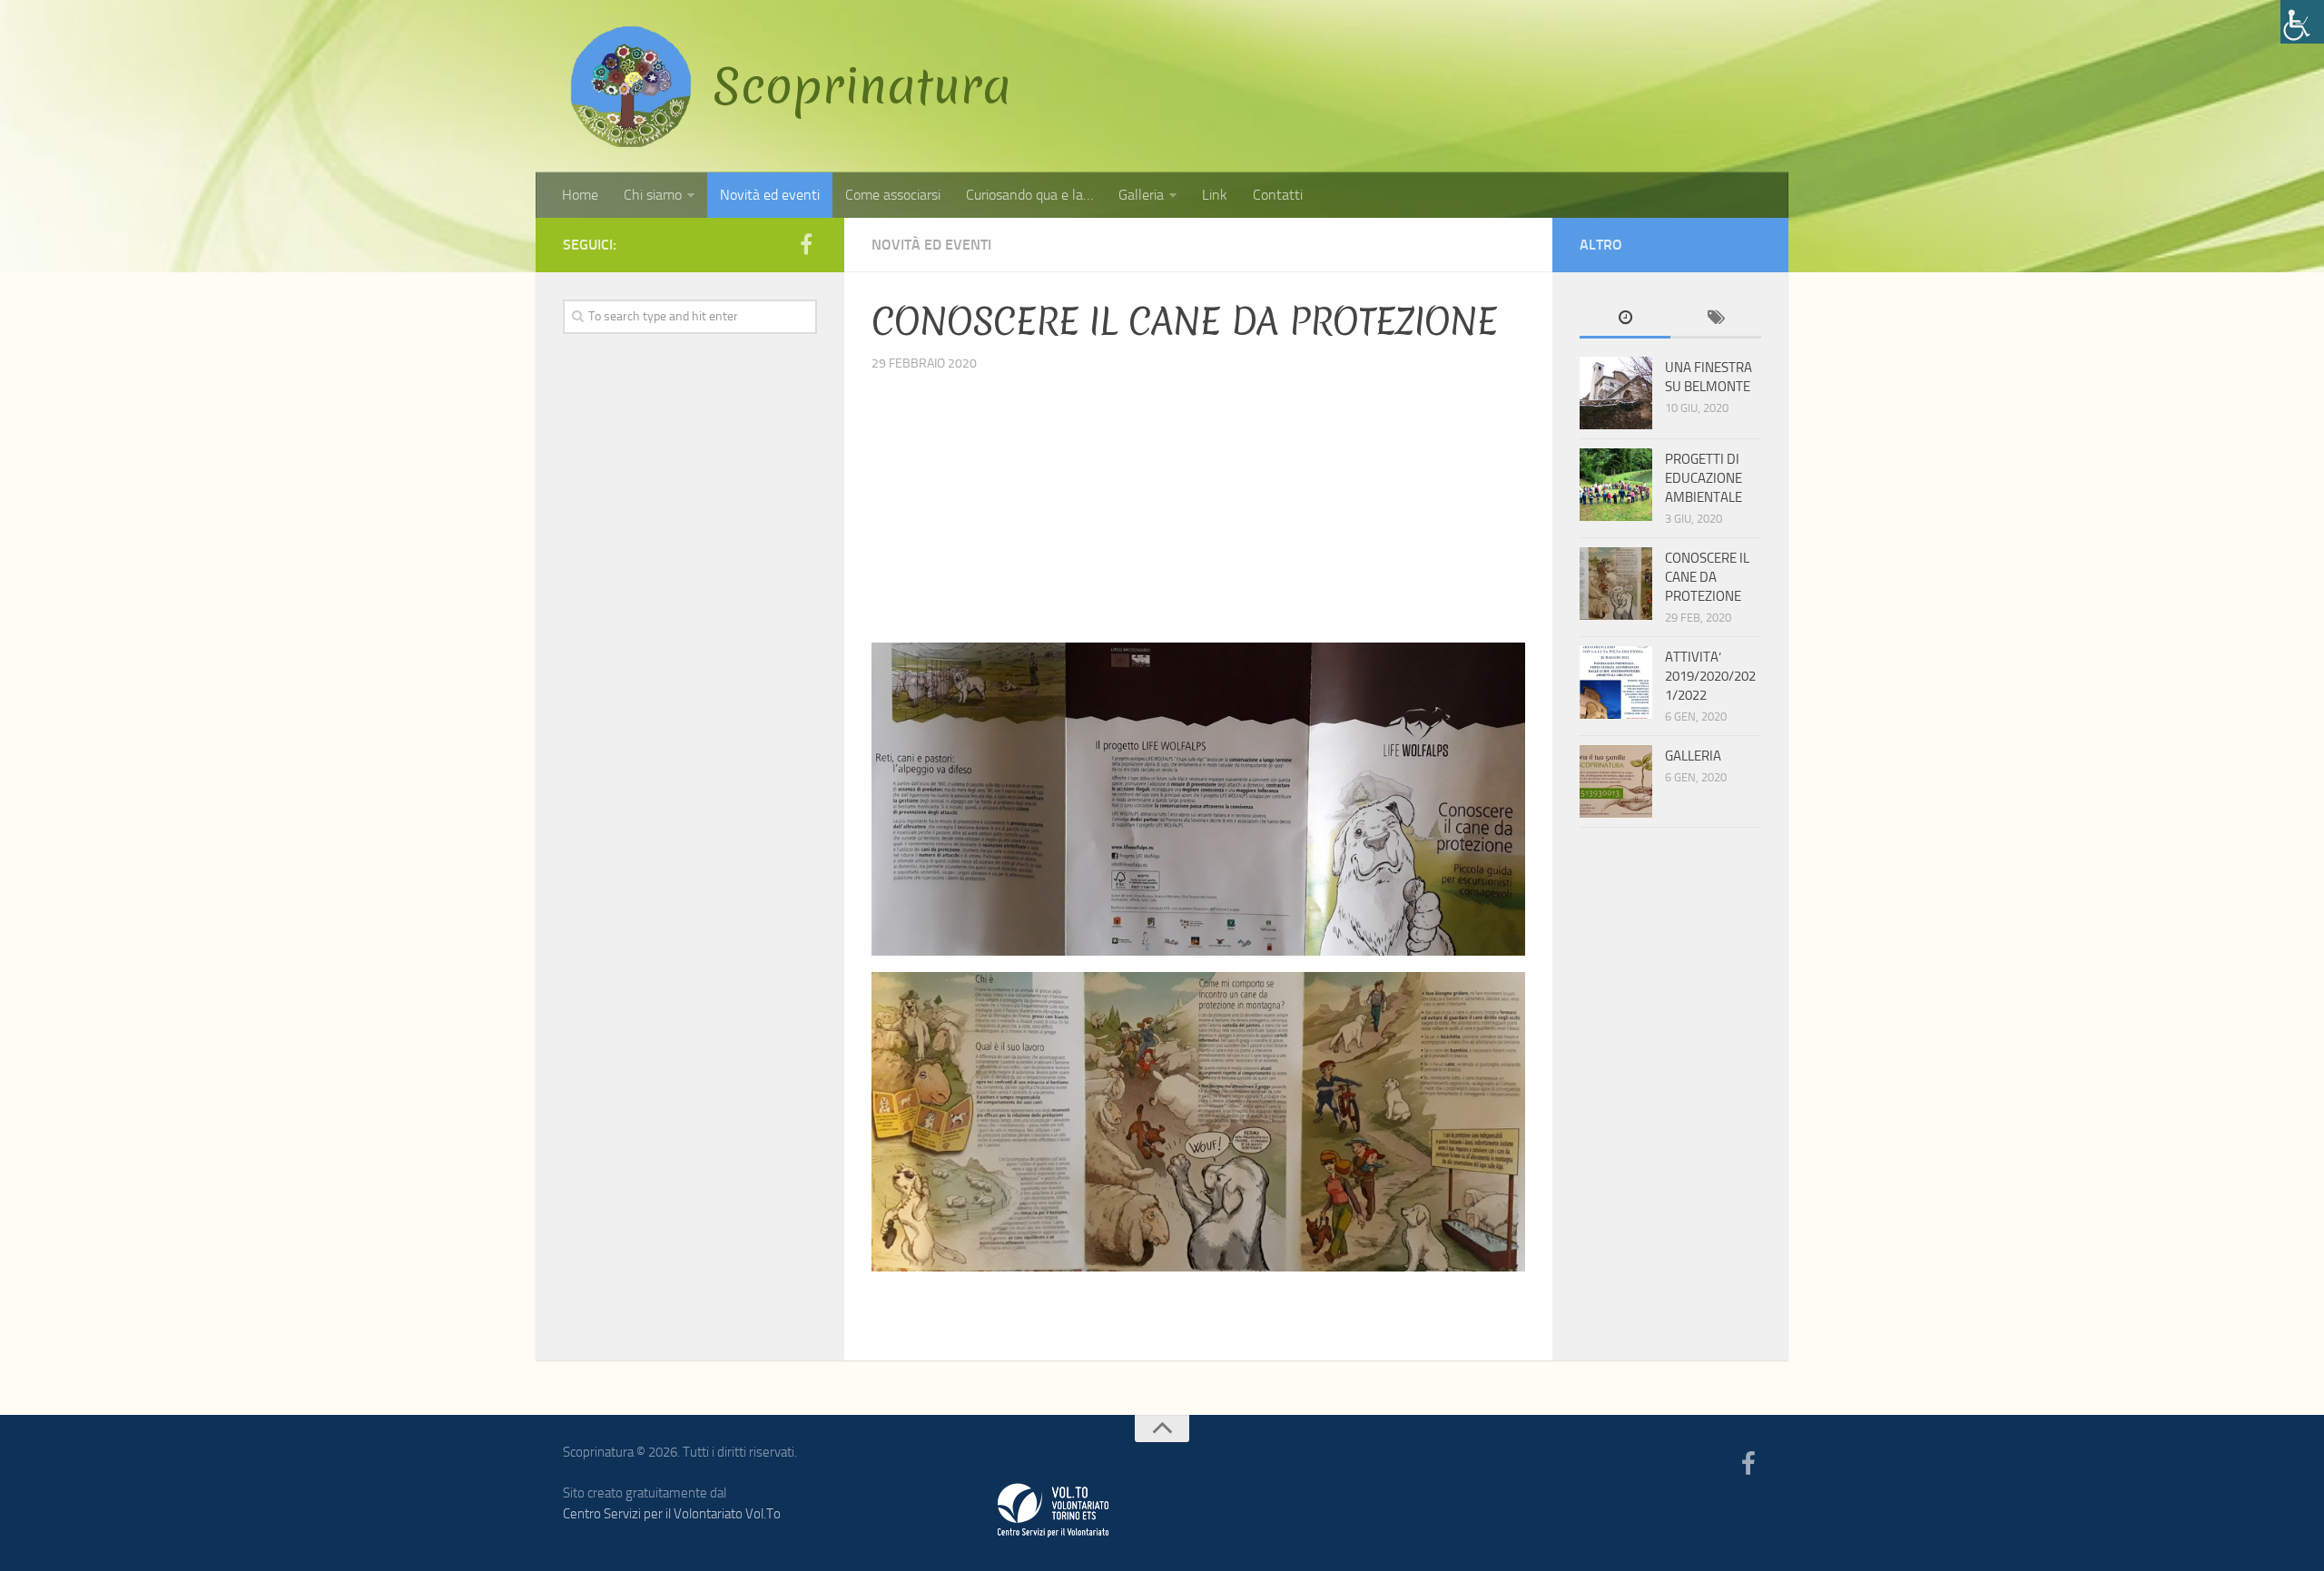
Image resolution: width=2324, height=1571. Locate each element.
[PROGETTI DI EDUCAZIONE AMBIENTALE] (1616, 485)
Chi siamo (653, 195)
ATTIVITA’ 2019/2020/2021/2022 (1710, 676)
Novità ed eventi (770, 195)
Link (1215, 195)
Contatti (1278, 195)
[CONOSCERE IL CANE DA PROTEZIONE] (1616, 584)
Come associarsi (893, 195)
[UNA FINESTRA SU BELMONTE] (1616, 393)
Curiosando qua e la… (1029, 195)
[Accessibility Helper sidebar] (2302, 22)
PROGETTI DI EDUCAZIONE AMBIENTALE (1704, 478)
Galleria (1141, 195)
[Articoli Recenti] (1625, 319)
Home (580, 195)
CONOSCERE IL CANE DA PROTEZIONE (1707, 577)
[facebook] (806, 244)
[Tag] (1716, 319)
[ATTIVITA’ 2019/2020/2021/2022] (1616, 682)
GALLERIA (1693, 756)
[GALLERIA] (1616, 781)
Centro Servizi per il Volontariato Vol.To (672, 1514)
